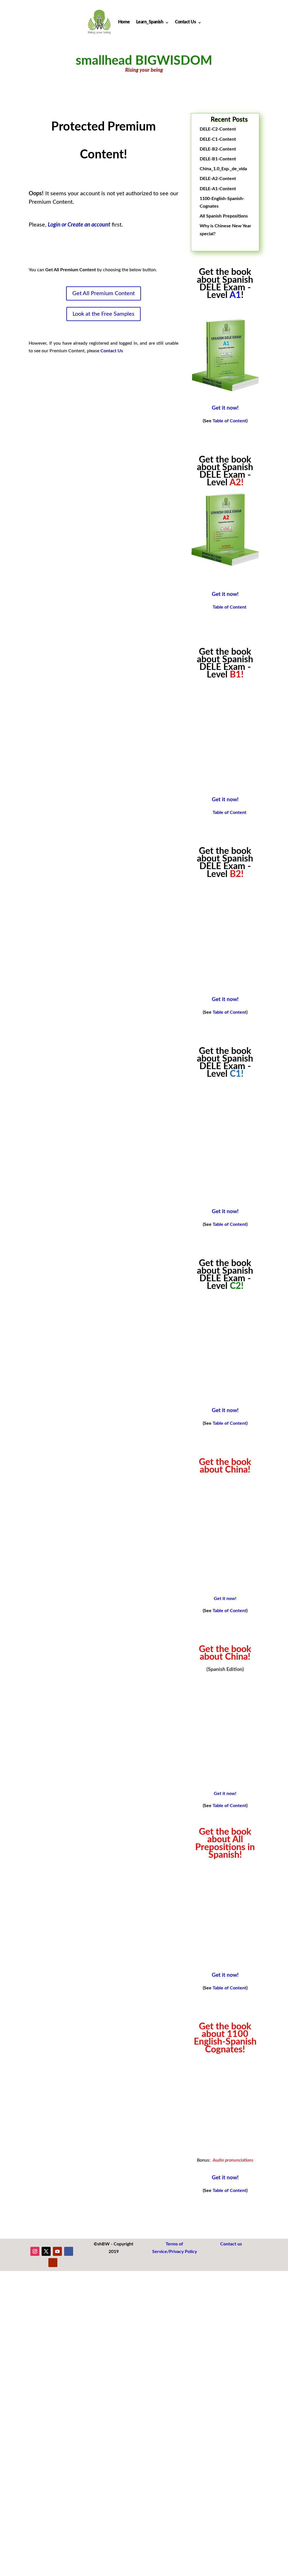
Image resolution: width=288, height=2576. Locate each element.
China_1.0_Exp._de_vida (223, 169)
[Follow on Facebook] (69, 2251)
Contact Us (185, 22)
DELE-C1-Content (218, 139)
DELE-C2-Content (218, 129)
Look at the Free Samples (103, 314)
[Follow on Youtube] (57, 2251)
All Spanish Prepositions (224, 216)
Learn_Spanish (150, 22)
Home (124, 22)
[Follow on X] (46, 2251)
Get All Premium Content (103, 293)
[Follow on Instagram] (35, 2251)
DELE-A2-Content (218, 179)
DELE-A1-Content (218, 189)
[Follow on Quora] (53, 2263)
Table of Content (229, 421)
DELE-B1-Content (218, 159)
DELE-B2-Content (218, 149)
